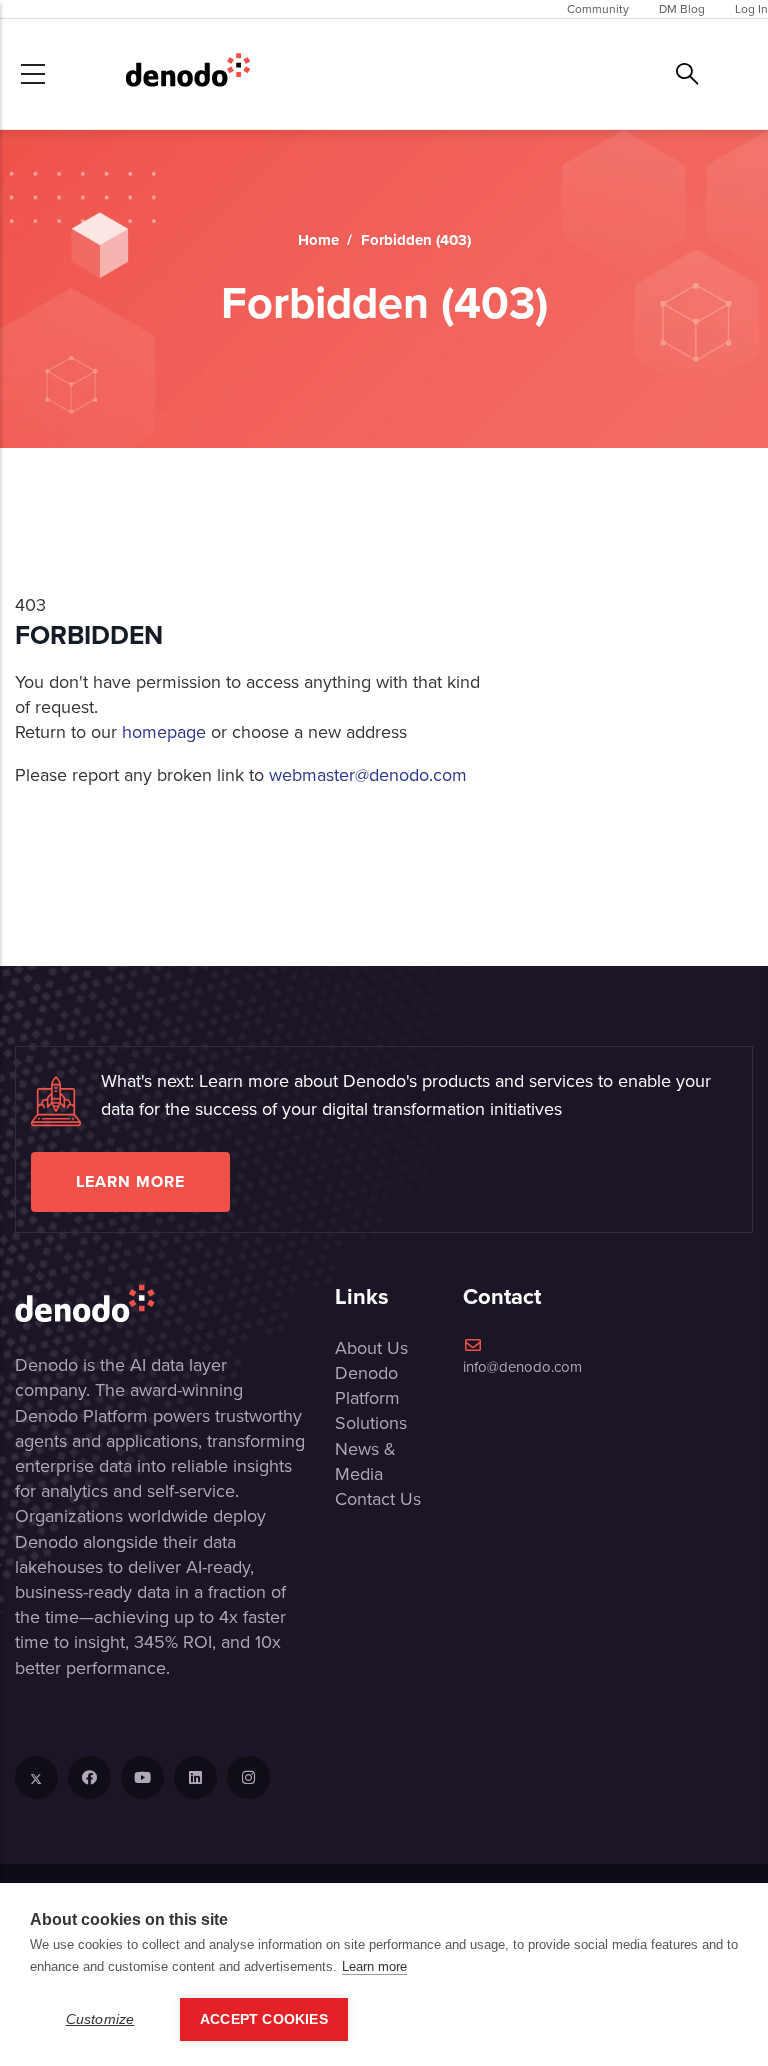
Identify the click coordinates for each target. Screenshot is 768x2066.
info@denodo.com (522, 1367)
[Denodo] (188, 74)
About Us (371, 1348)
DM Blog (682, 9)
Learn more (130, 1181)
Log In (751, 9)
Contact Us (378, 1499)
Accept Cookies (264, 2019)
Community (598, 9)
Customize (100, 2019)
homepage (164, 732)
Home (318, 240)
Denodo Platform (367, 1385)
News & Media (365, 1461)
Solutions (371, 1423)
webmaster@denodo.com (368, 775)
